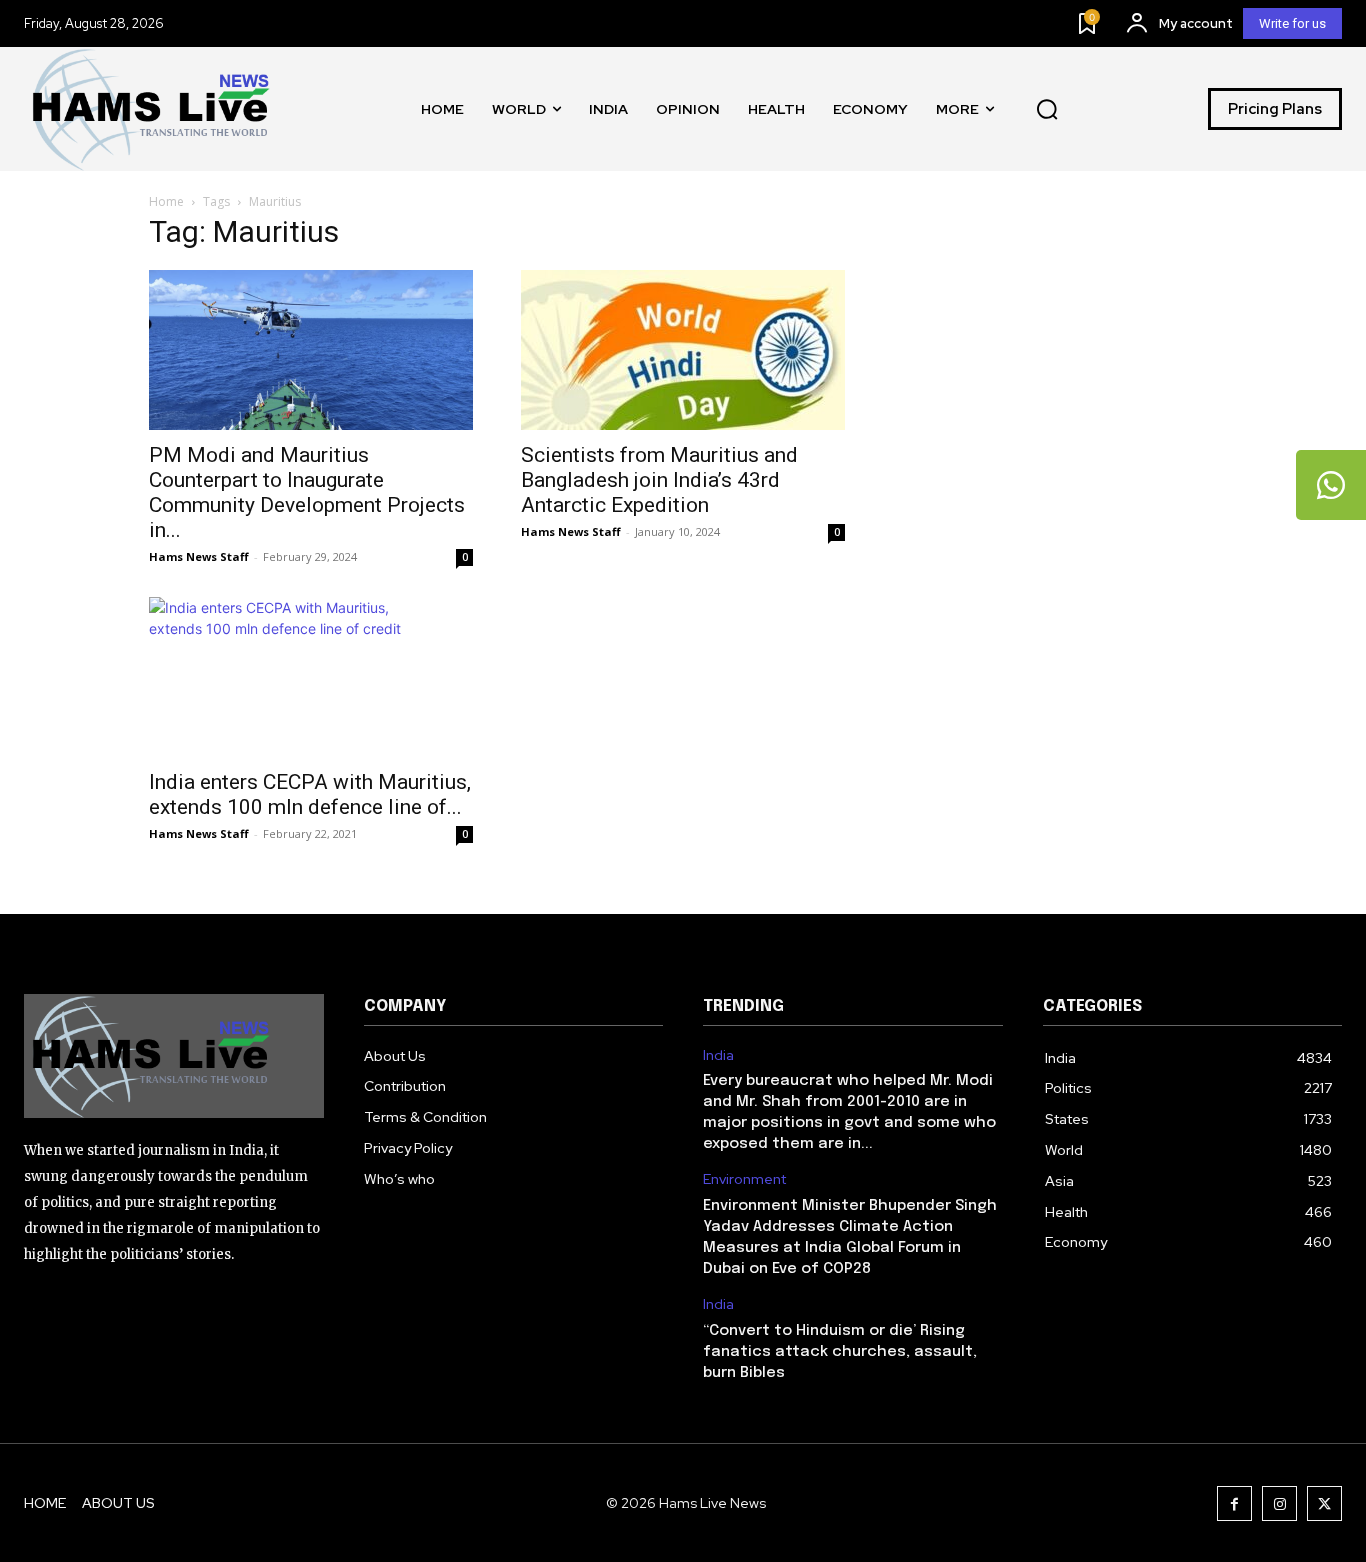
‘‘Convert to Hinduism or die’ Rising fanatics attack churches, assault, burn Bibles (840, 1352)
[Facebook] (1234, 1503)
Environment (744, 1179)
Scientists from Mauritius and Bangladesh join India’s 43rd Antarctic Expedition (659, 480)
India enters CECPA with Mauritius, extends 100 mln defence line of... (310, 794)
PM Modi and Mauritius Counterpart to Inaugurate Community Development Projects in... (307, 492)
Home (166, 201)
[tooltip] (1331, 485)
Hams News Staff (199, 556)
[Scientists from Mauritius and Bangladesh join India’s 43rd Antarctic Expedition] (683, 350)
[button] (1047, 109)
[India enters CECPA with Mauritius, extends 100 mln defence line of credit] (311, 677)
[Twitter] (1324, 1503)
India (718, 1055)
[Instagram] (1279, 1503)
